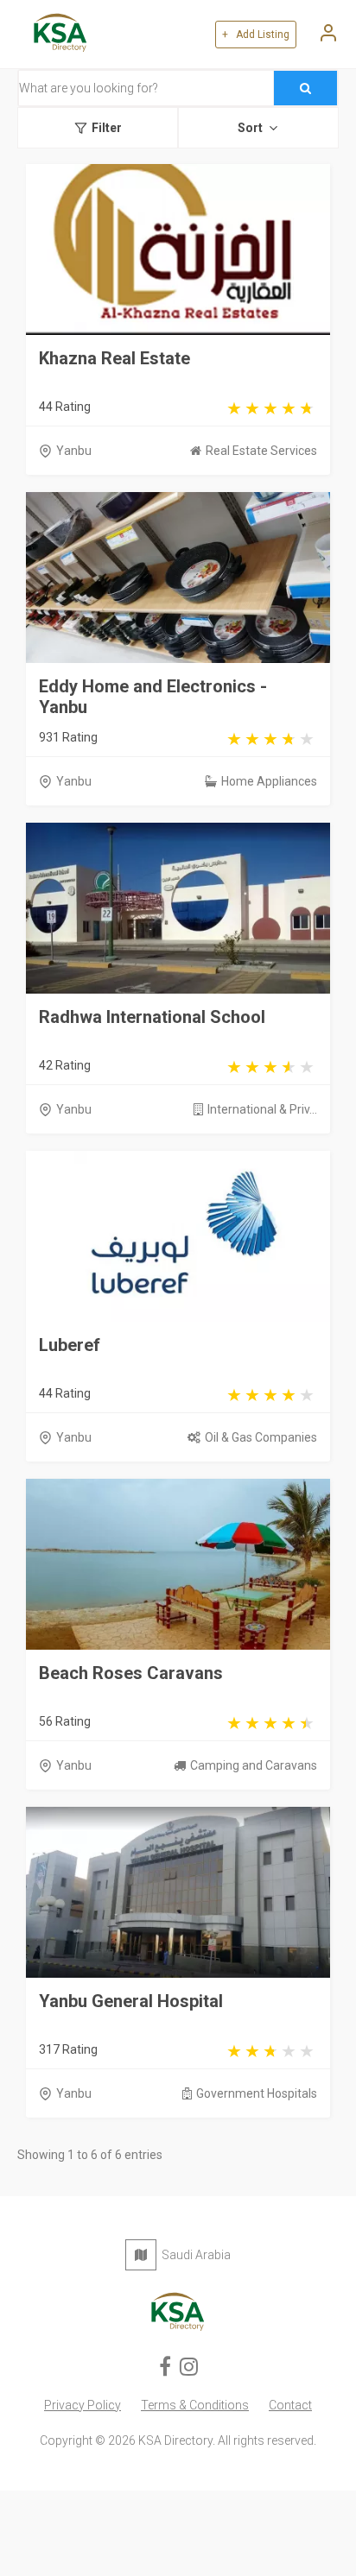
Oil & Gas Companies (261, 1437)
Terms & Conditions (195, 2405)
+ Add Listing (256, 35)
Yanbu (74, 451)
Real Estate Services (261, 451)
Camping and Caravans (254, 1765)
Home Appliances (269, 781)
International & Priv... (262, 1109)
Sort (250, 128)
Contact (290, 2405)
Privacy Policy (83, 2405)
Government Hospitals (257, 2093)
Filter (107, 128)
